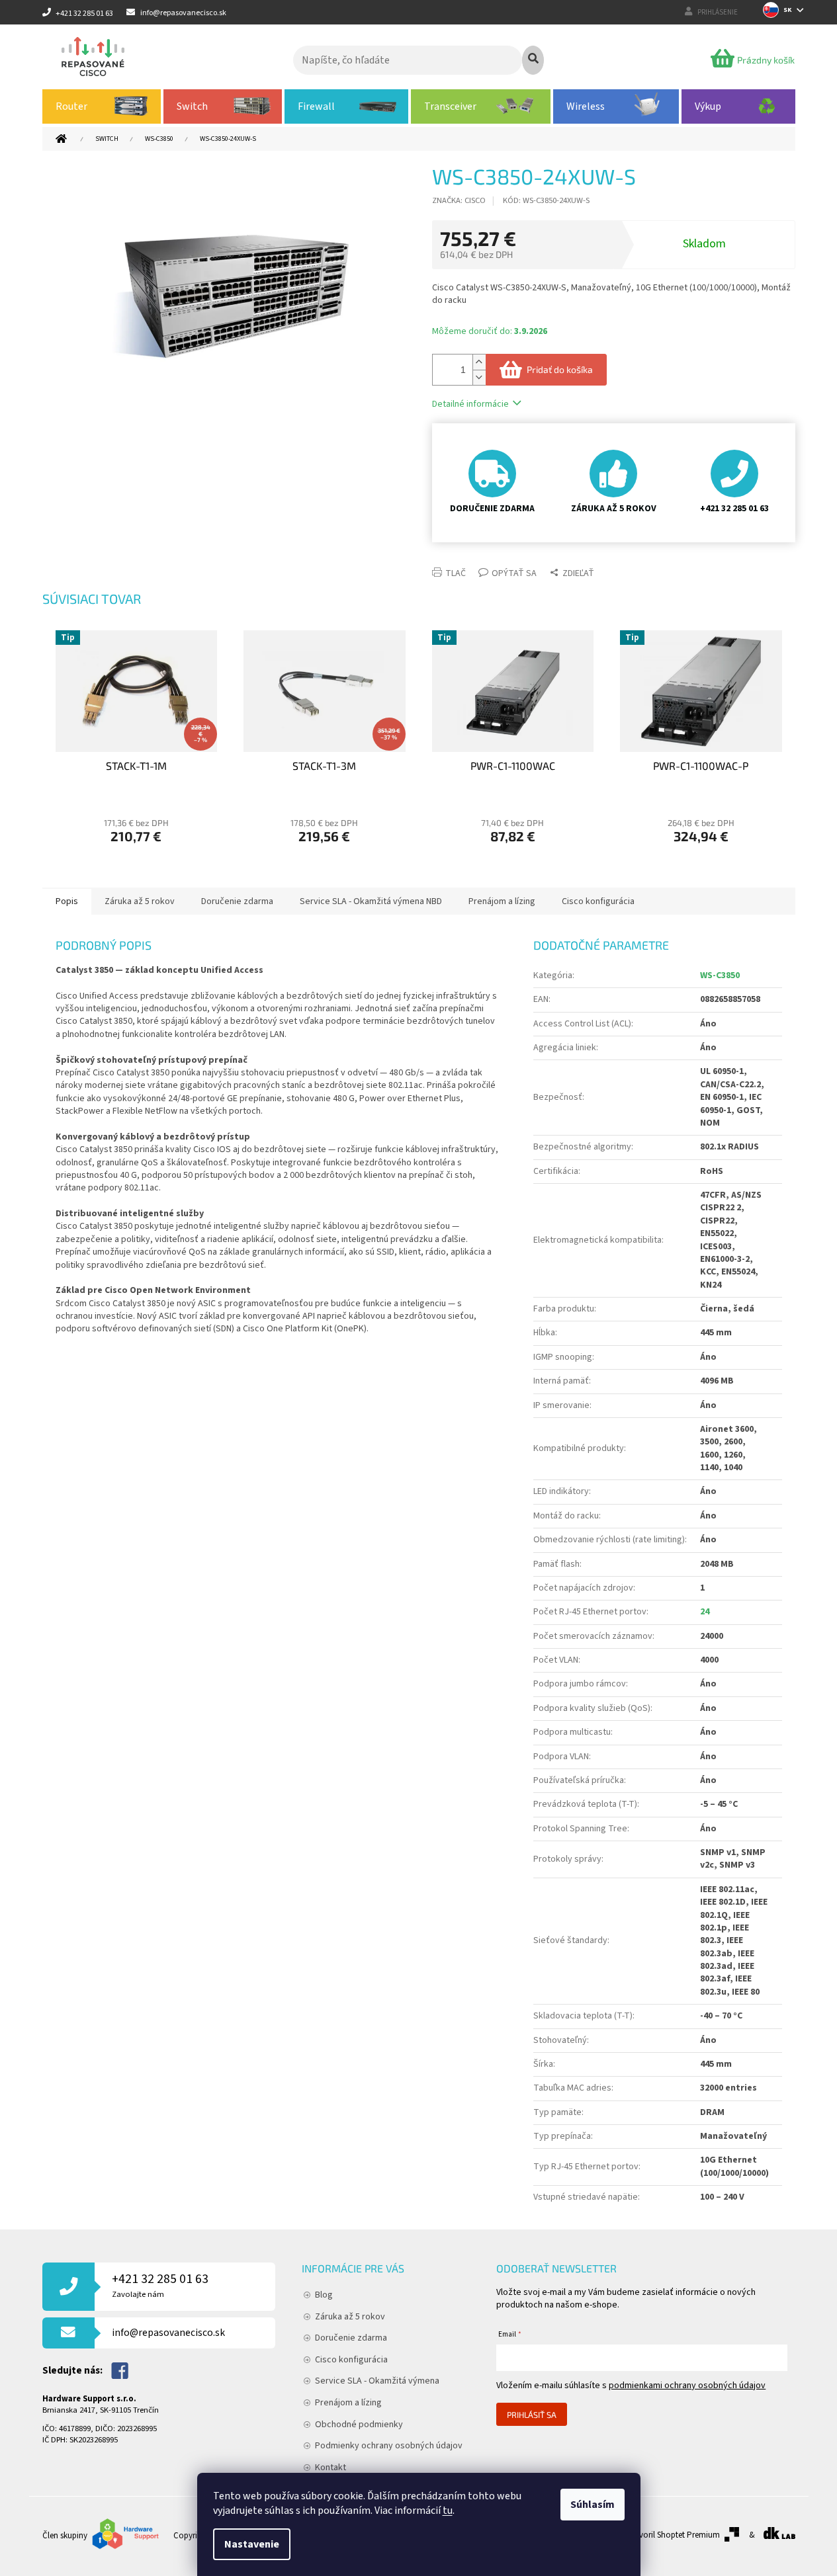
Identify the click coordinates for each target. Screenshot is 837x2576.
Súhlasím (593, 2505)
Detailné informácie (470, 404)
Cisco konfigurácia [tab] (598, 901)
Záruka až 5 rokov (350, 2317)
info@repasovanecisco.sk (168, 2333)
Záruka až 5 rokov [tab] (140, 901)
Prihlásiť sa (532, 2415)
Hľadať (533, 60)
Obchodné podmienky (359, 2425)
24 (705, 1612)
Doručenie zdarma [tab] (237, 901)
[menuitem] (102, 106)
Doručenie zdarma (351, 2338)
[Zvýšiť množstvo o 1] (479, 362)
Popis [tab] (67, 901)
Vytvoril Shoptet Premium (674, 2535)
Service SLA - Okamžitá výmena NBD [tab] (371, 901)
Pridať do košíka (560, 369)
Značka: (459, 200)
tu (448, 2511)
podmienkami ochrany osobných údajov (687, 2386)
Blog (324, 2295)
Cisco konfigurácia (351, 2360)
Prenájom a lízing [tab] (502, 901)
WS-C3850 (720, 976)
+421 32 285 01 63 (160, 2285)
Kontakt (330, 2468)
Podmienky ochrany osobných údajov (389, 2446)
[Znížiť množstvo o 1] (479, 377)
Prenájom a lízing (348, 2403)
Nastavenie (252, 2544)
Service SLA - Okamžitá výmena (377, 2381)
